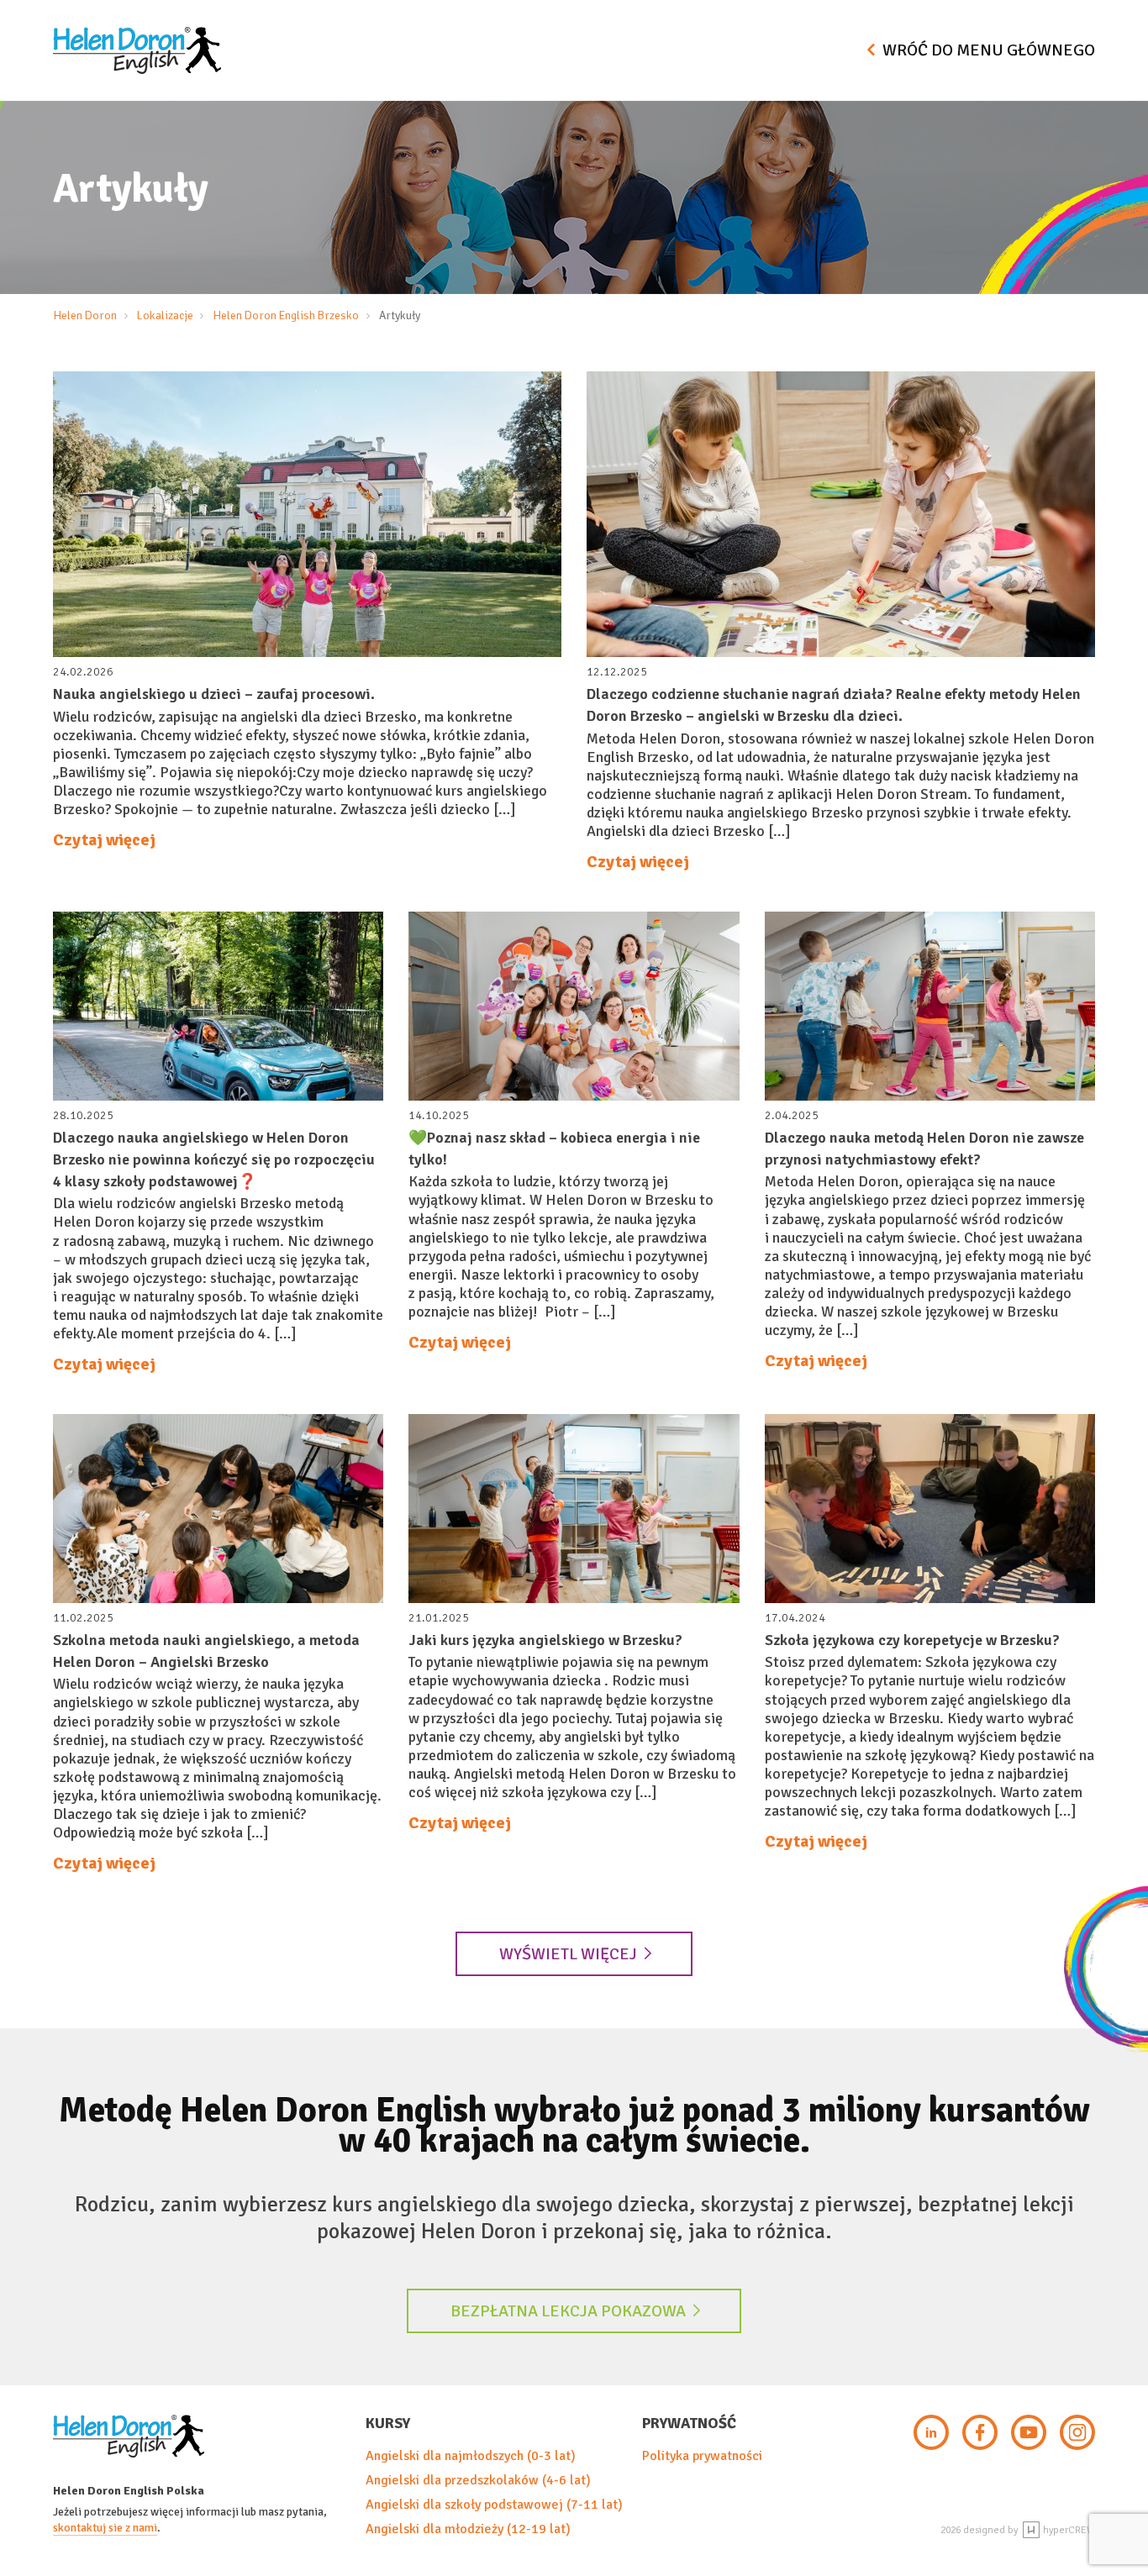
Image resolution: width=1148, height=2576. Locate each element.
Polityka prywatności (702, 2456)
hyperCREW (1068, 2530)
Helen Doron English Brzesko (286, 315)
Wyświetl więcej (568, 1954)
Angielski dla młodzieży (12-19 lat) (468, 2529)
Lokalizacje (165, 315)
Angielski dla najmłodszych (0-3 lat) (471, 2456)
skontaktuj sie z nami (105, 2528)
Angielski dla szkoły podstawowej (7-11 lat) (494, 2505)
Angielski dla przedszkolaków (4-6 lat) (478, 2480)
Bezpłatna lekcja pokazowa (568, 2311)
